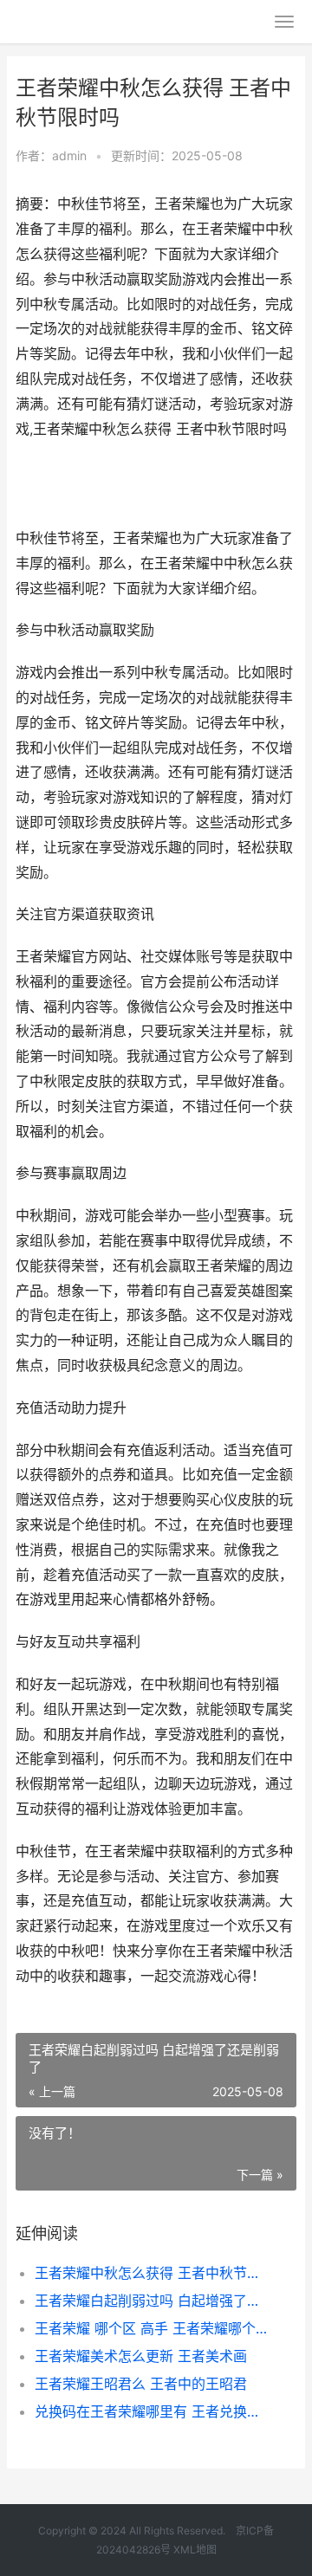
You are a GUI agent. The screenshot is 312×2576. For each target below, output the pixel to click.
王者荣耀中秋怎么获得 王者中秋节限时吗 (153, 2273)
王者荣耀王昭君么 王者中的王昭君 (141, 2384)
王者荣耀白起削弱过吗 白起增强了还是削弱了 (153, 2301)
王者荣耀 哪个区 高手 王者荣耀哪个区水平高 (153, 2328)
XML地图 (195, 2550)
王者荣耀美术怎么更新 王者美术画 (141, 2356)
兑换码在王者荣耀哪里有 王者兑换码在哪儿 (153, 2411)
